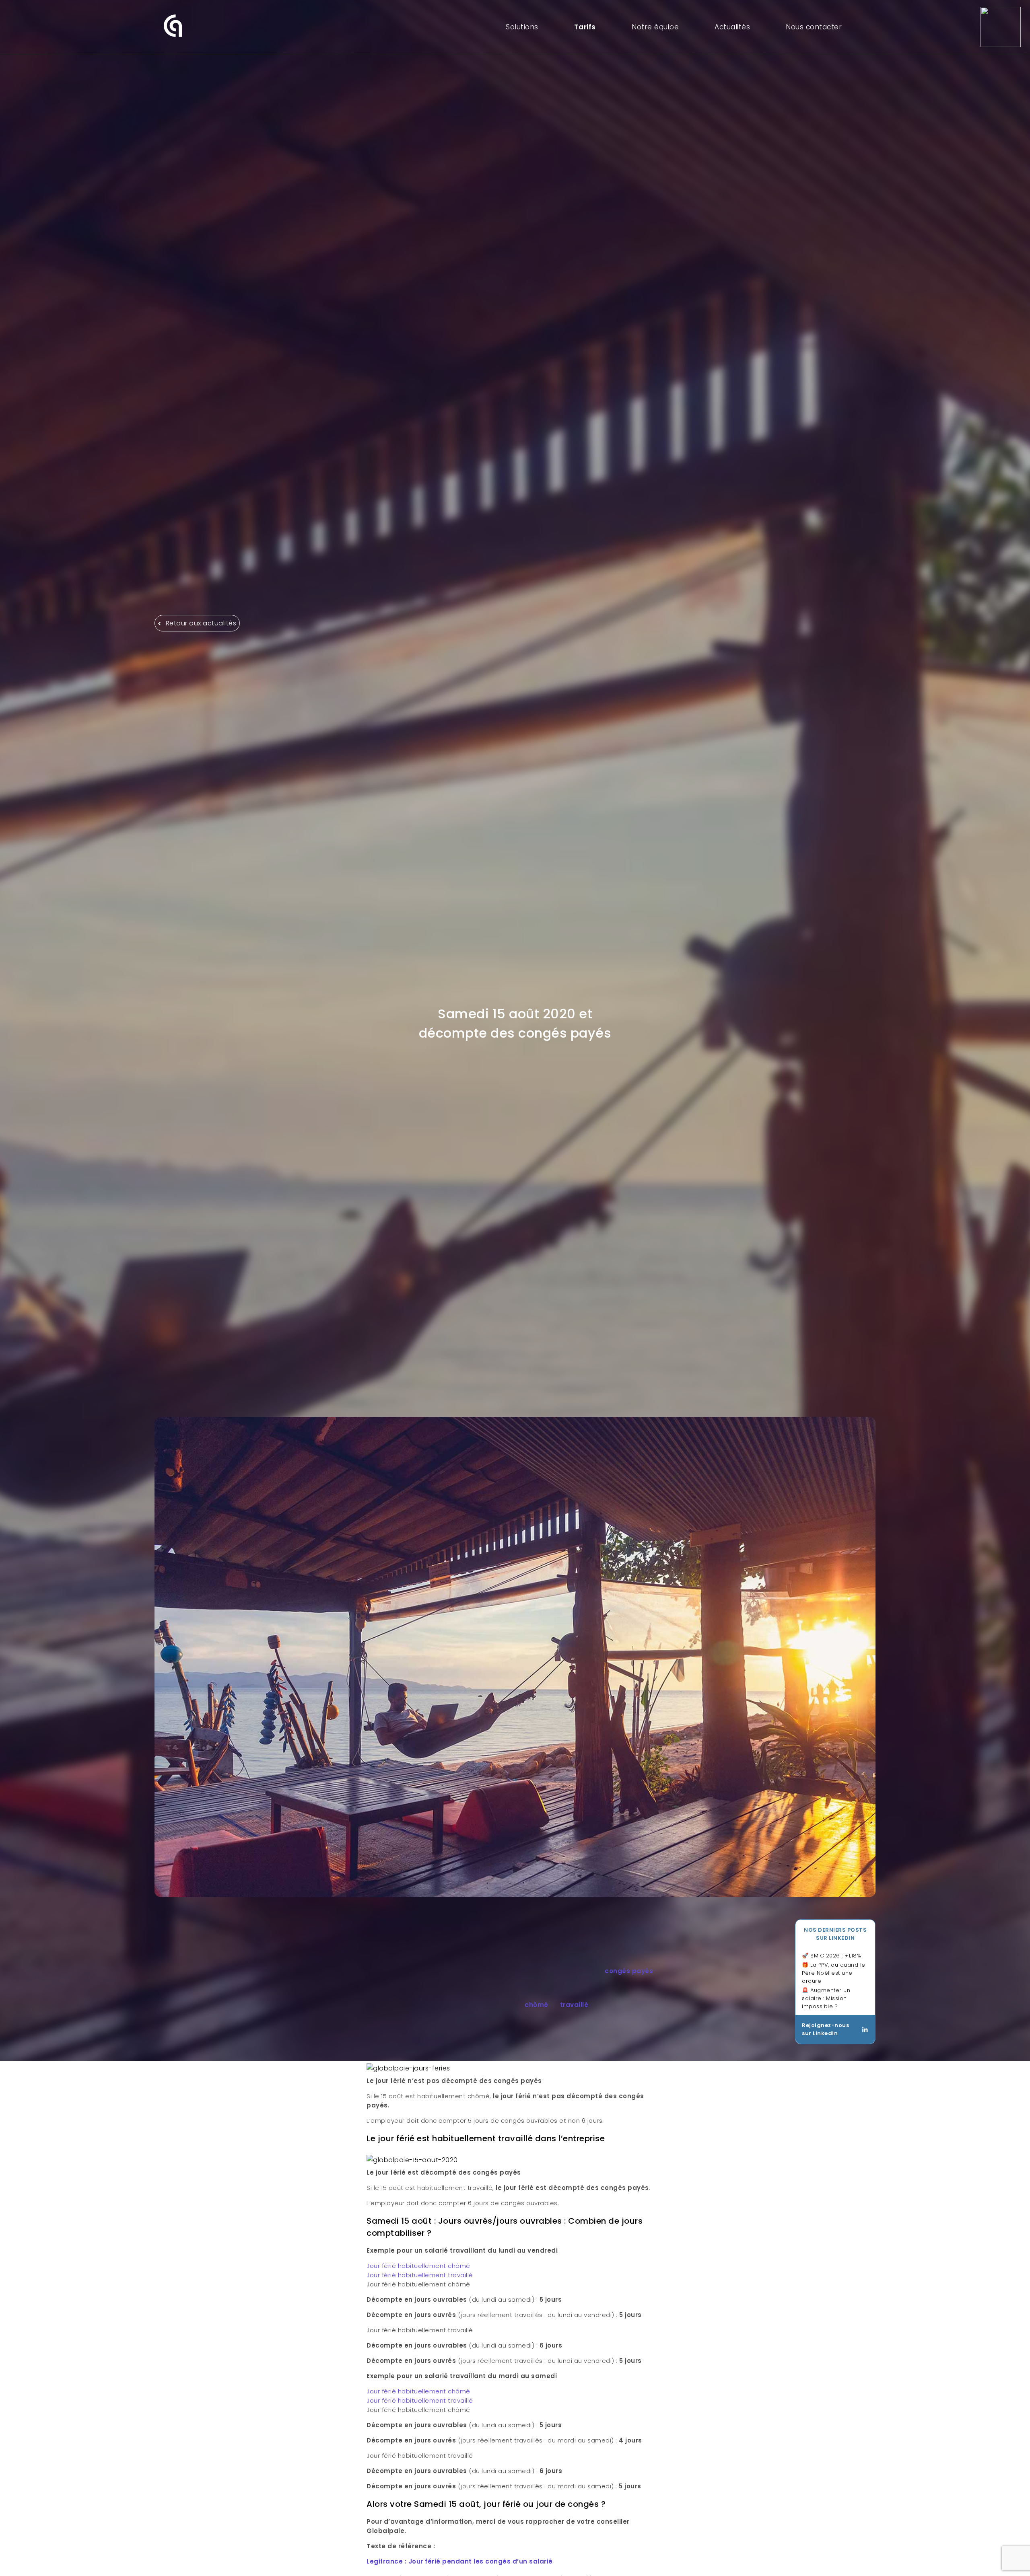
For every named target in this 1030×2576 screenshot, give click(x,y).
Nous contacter (814, 27)
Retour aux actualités (200, 623)
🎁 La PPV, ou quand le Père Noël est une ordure (834, 1973)
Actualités (732, 27)
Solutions (522, 27)
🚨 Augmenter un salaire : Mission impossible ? (826, 1998)
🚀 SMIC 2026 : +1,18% (831, 1956)
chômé (537, 2005)
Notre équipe (655, 27)
